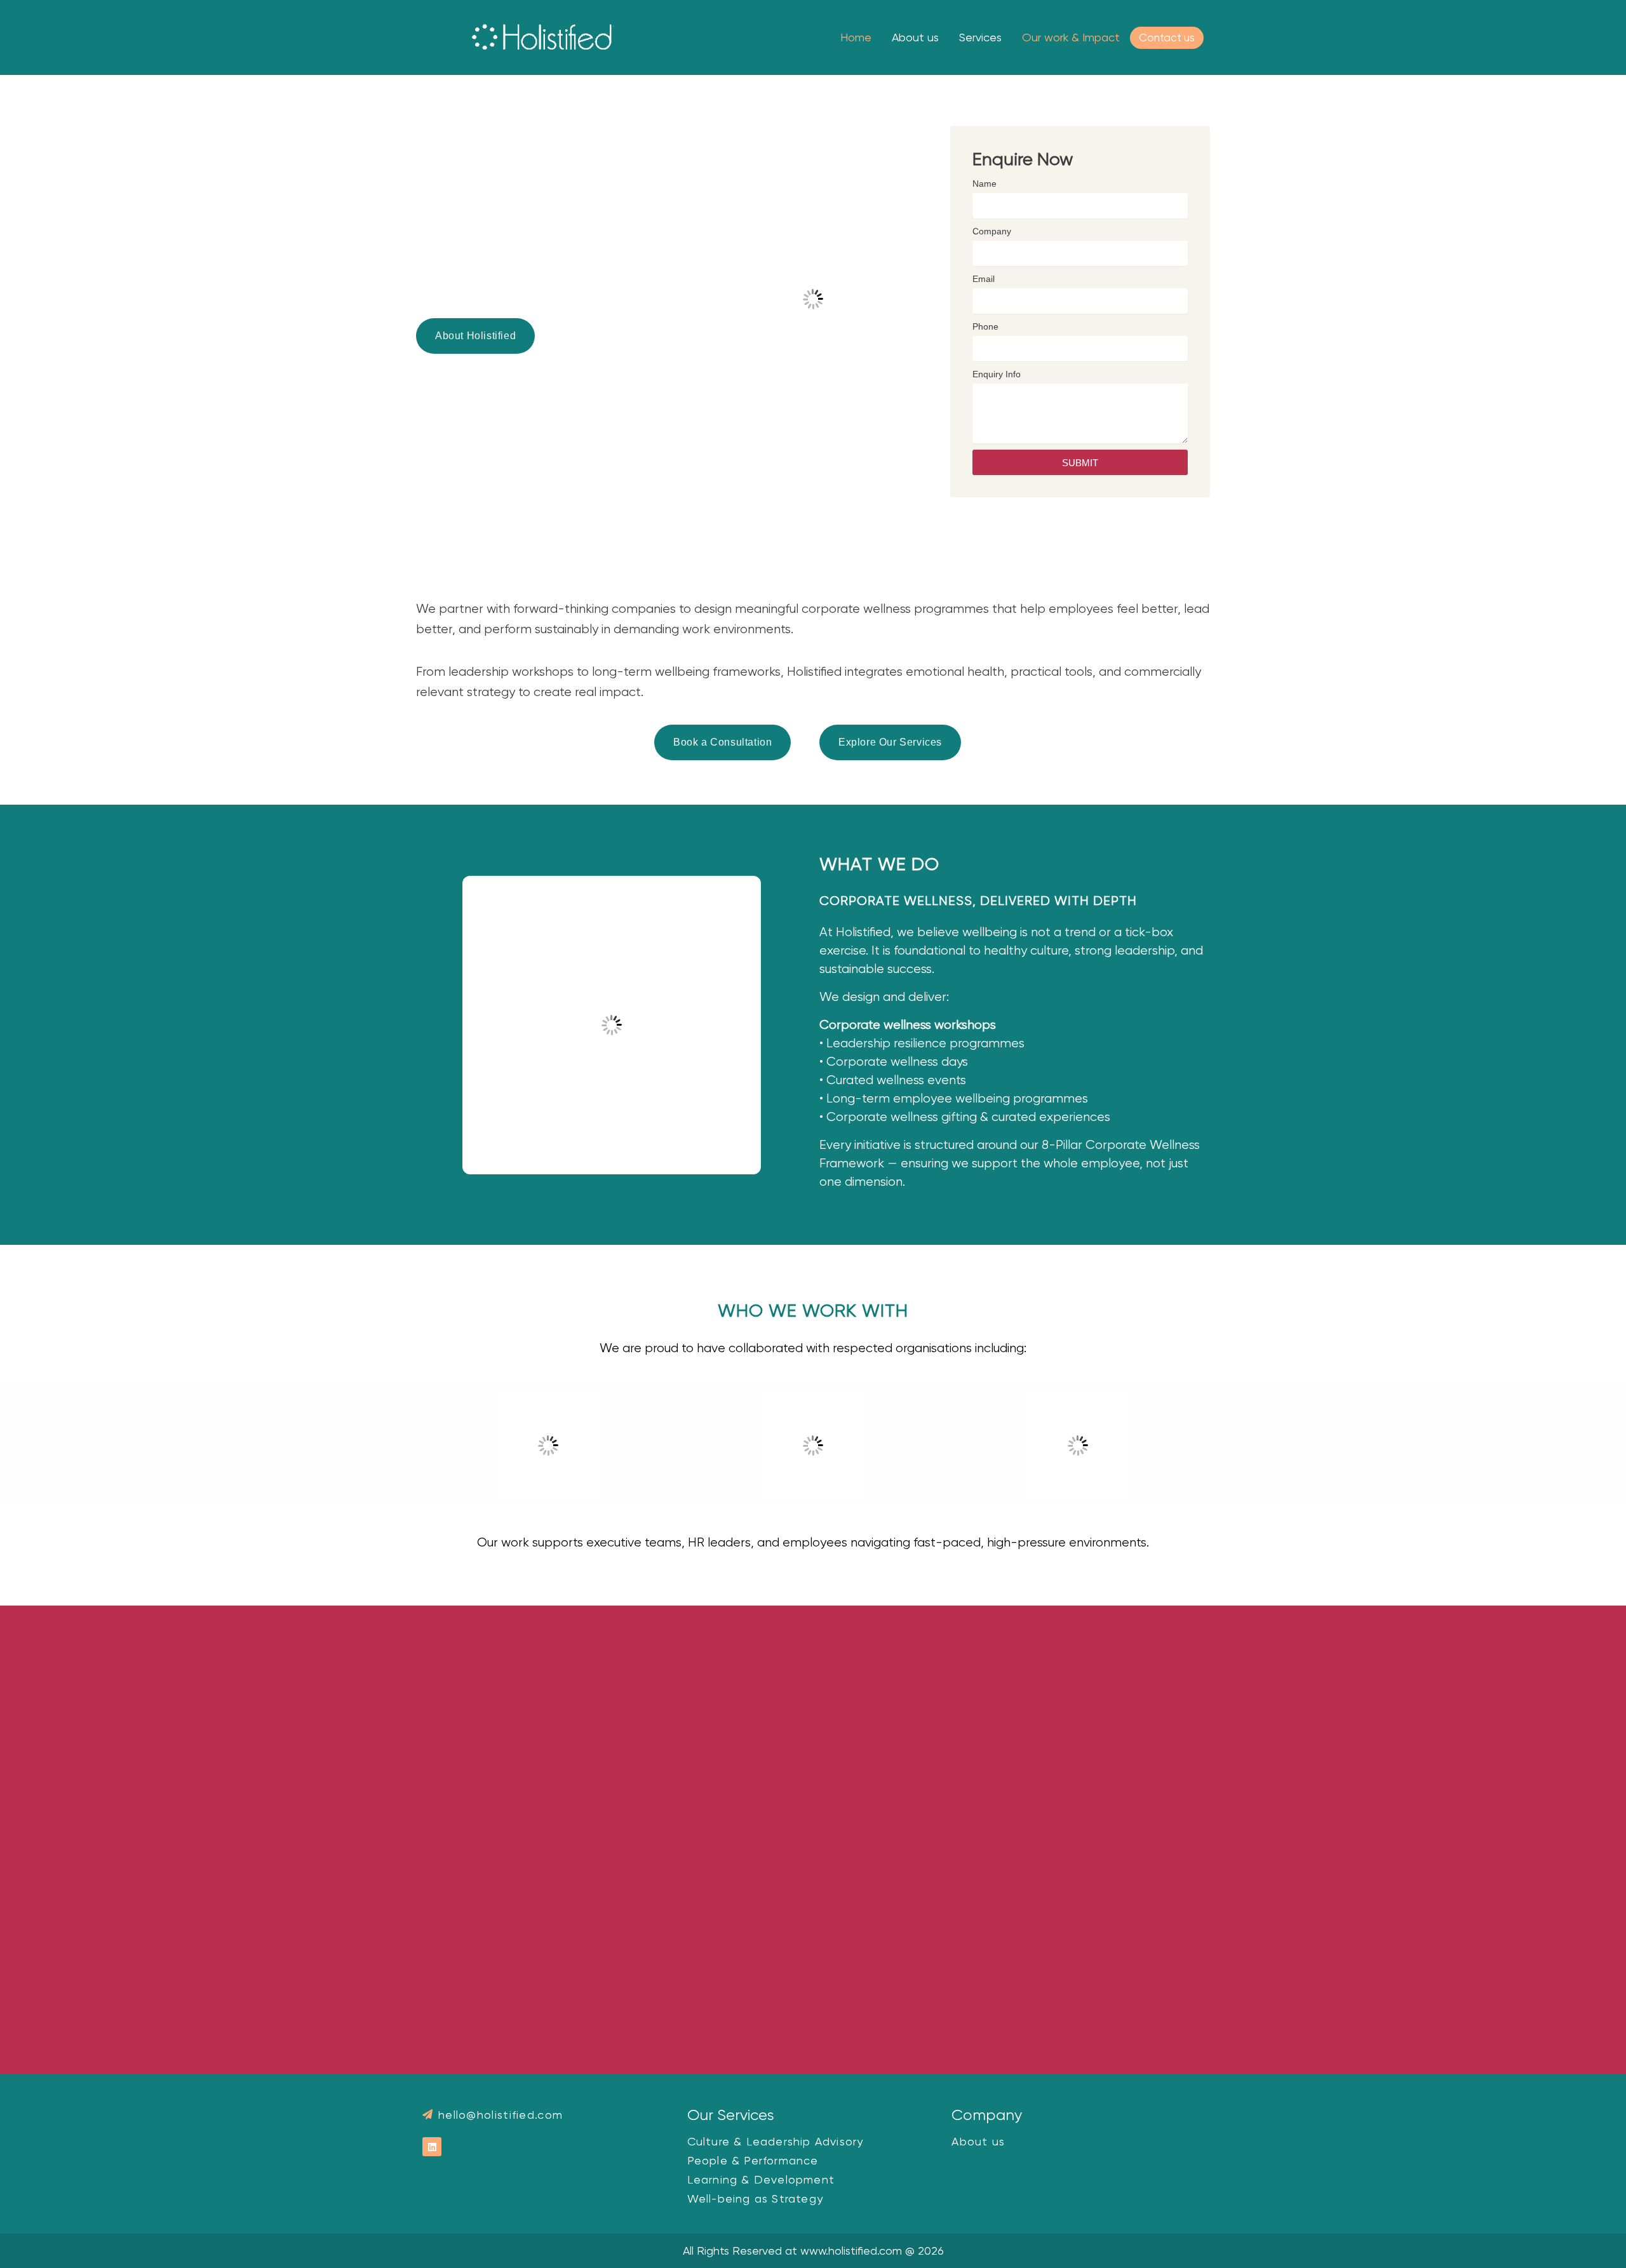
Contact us (1167, 37)
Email (984, 279)
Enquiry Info (997, 374)
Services (980, 37)
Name (984, 184)
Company (992, 231)
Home (856, 37)
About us (915, 37)
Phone (985, 326)
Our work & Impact (1071, 37)
